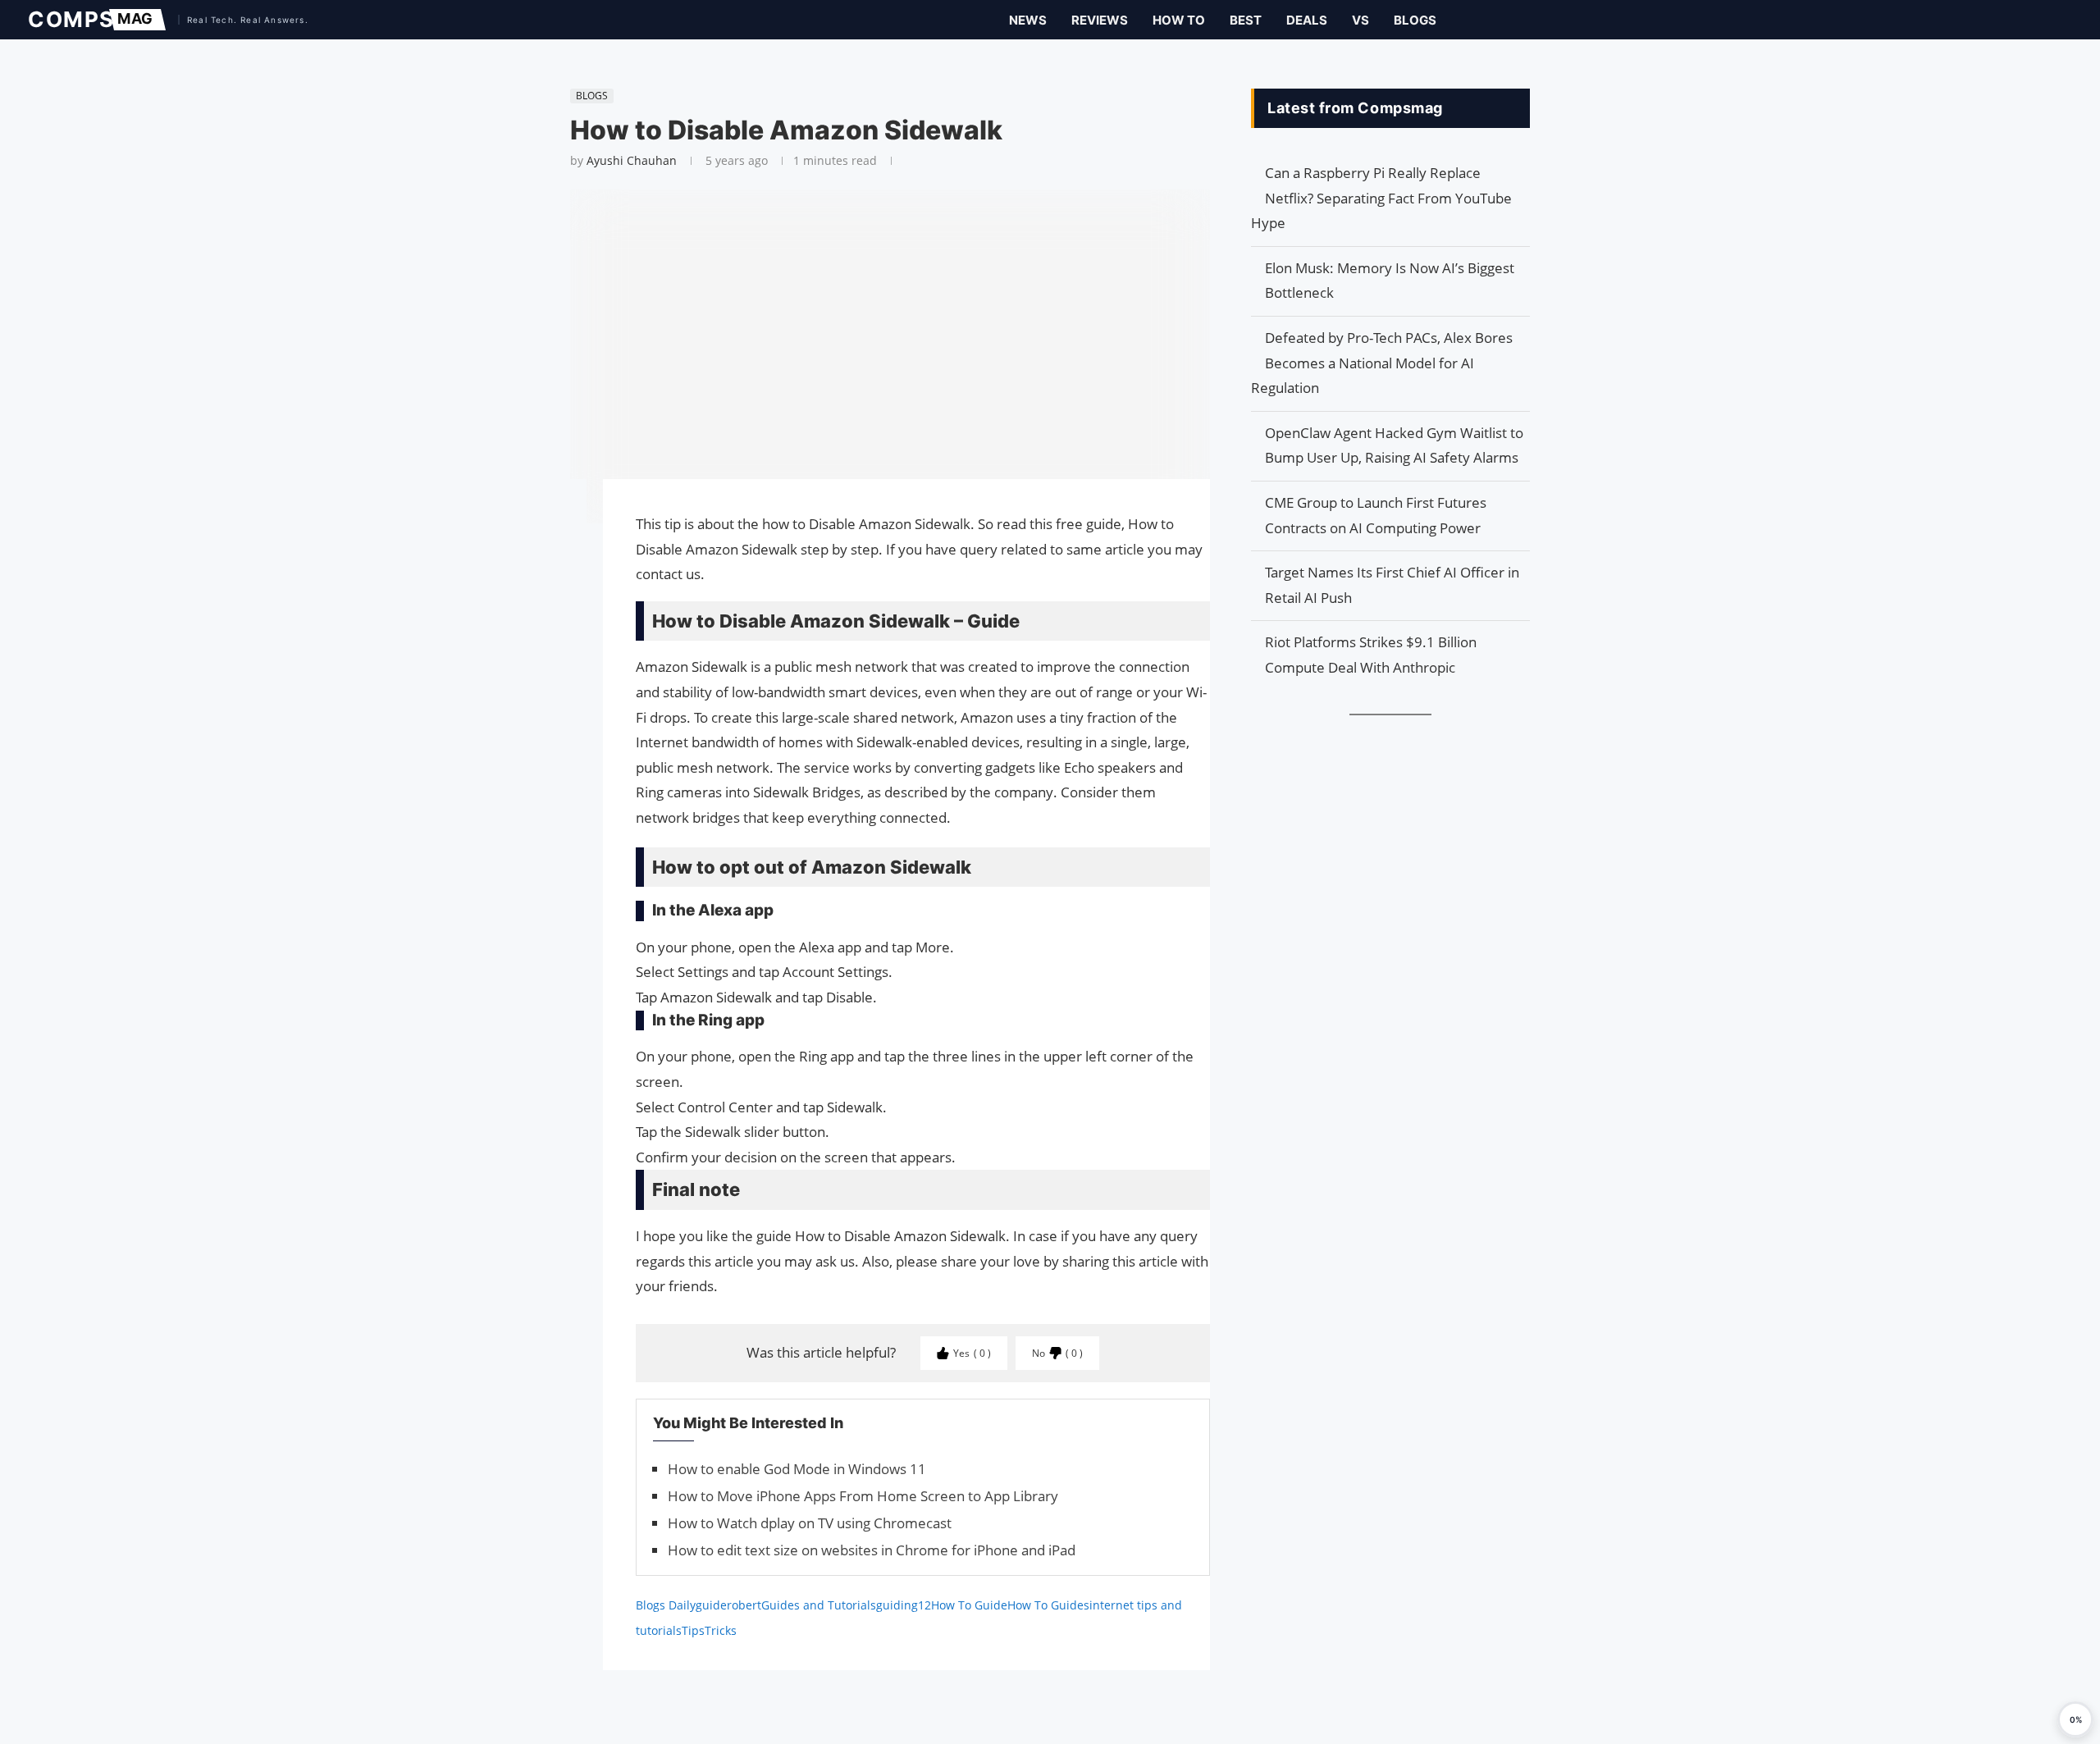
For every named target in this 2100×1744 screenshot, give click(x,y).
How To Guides (1048, 1605)
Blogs (1415, 20)
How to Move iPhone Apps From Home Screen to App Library (863, 1496)
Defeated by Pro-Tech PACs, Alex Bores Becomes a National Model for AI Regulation (1382, 363)
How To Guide (969, 1605)
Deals (1307, 20)
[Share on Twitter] (562, 538)
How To (1179, 20)
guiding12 (904, 1605)
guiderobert (728, 1605)
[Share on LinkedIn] (562, 555)
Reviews (1100, 20)
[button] (2075, 1719)
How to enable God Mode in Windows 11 (797, 1469)
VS (1360, 20)
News (1028, 20)
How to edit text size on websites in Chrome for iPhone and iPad (872, 1550)
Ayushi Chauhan (632, 160)
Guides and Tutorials (819, 1605)
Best (1246, 20)
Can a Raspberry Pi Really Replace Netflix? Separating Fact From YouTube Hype (1381, 198)
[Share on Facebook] (562, 515)
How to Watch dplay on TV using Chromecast (810, 1523)
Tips (693, 1630)
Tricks (721, 1630)
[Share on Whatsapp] (562, 571)
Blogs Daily (666, 1605)
